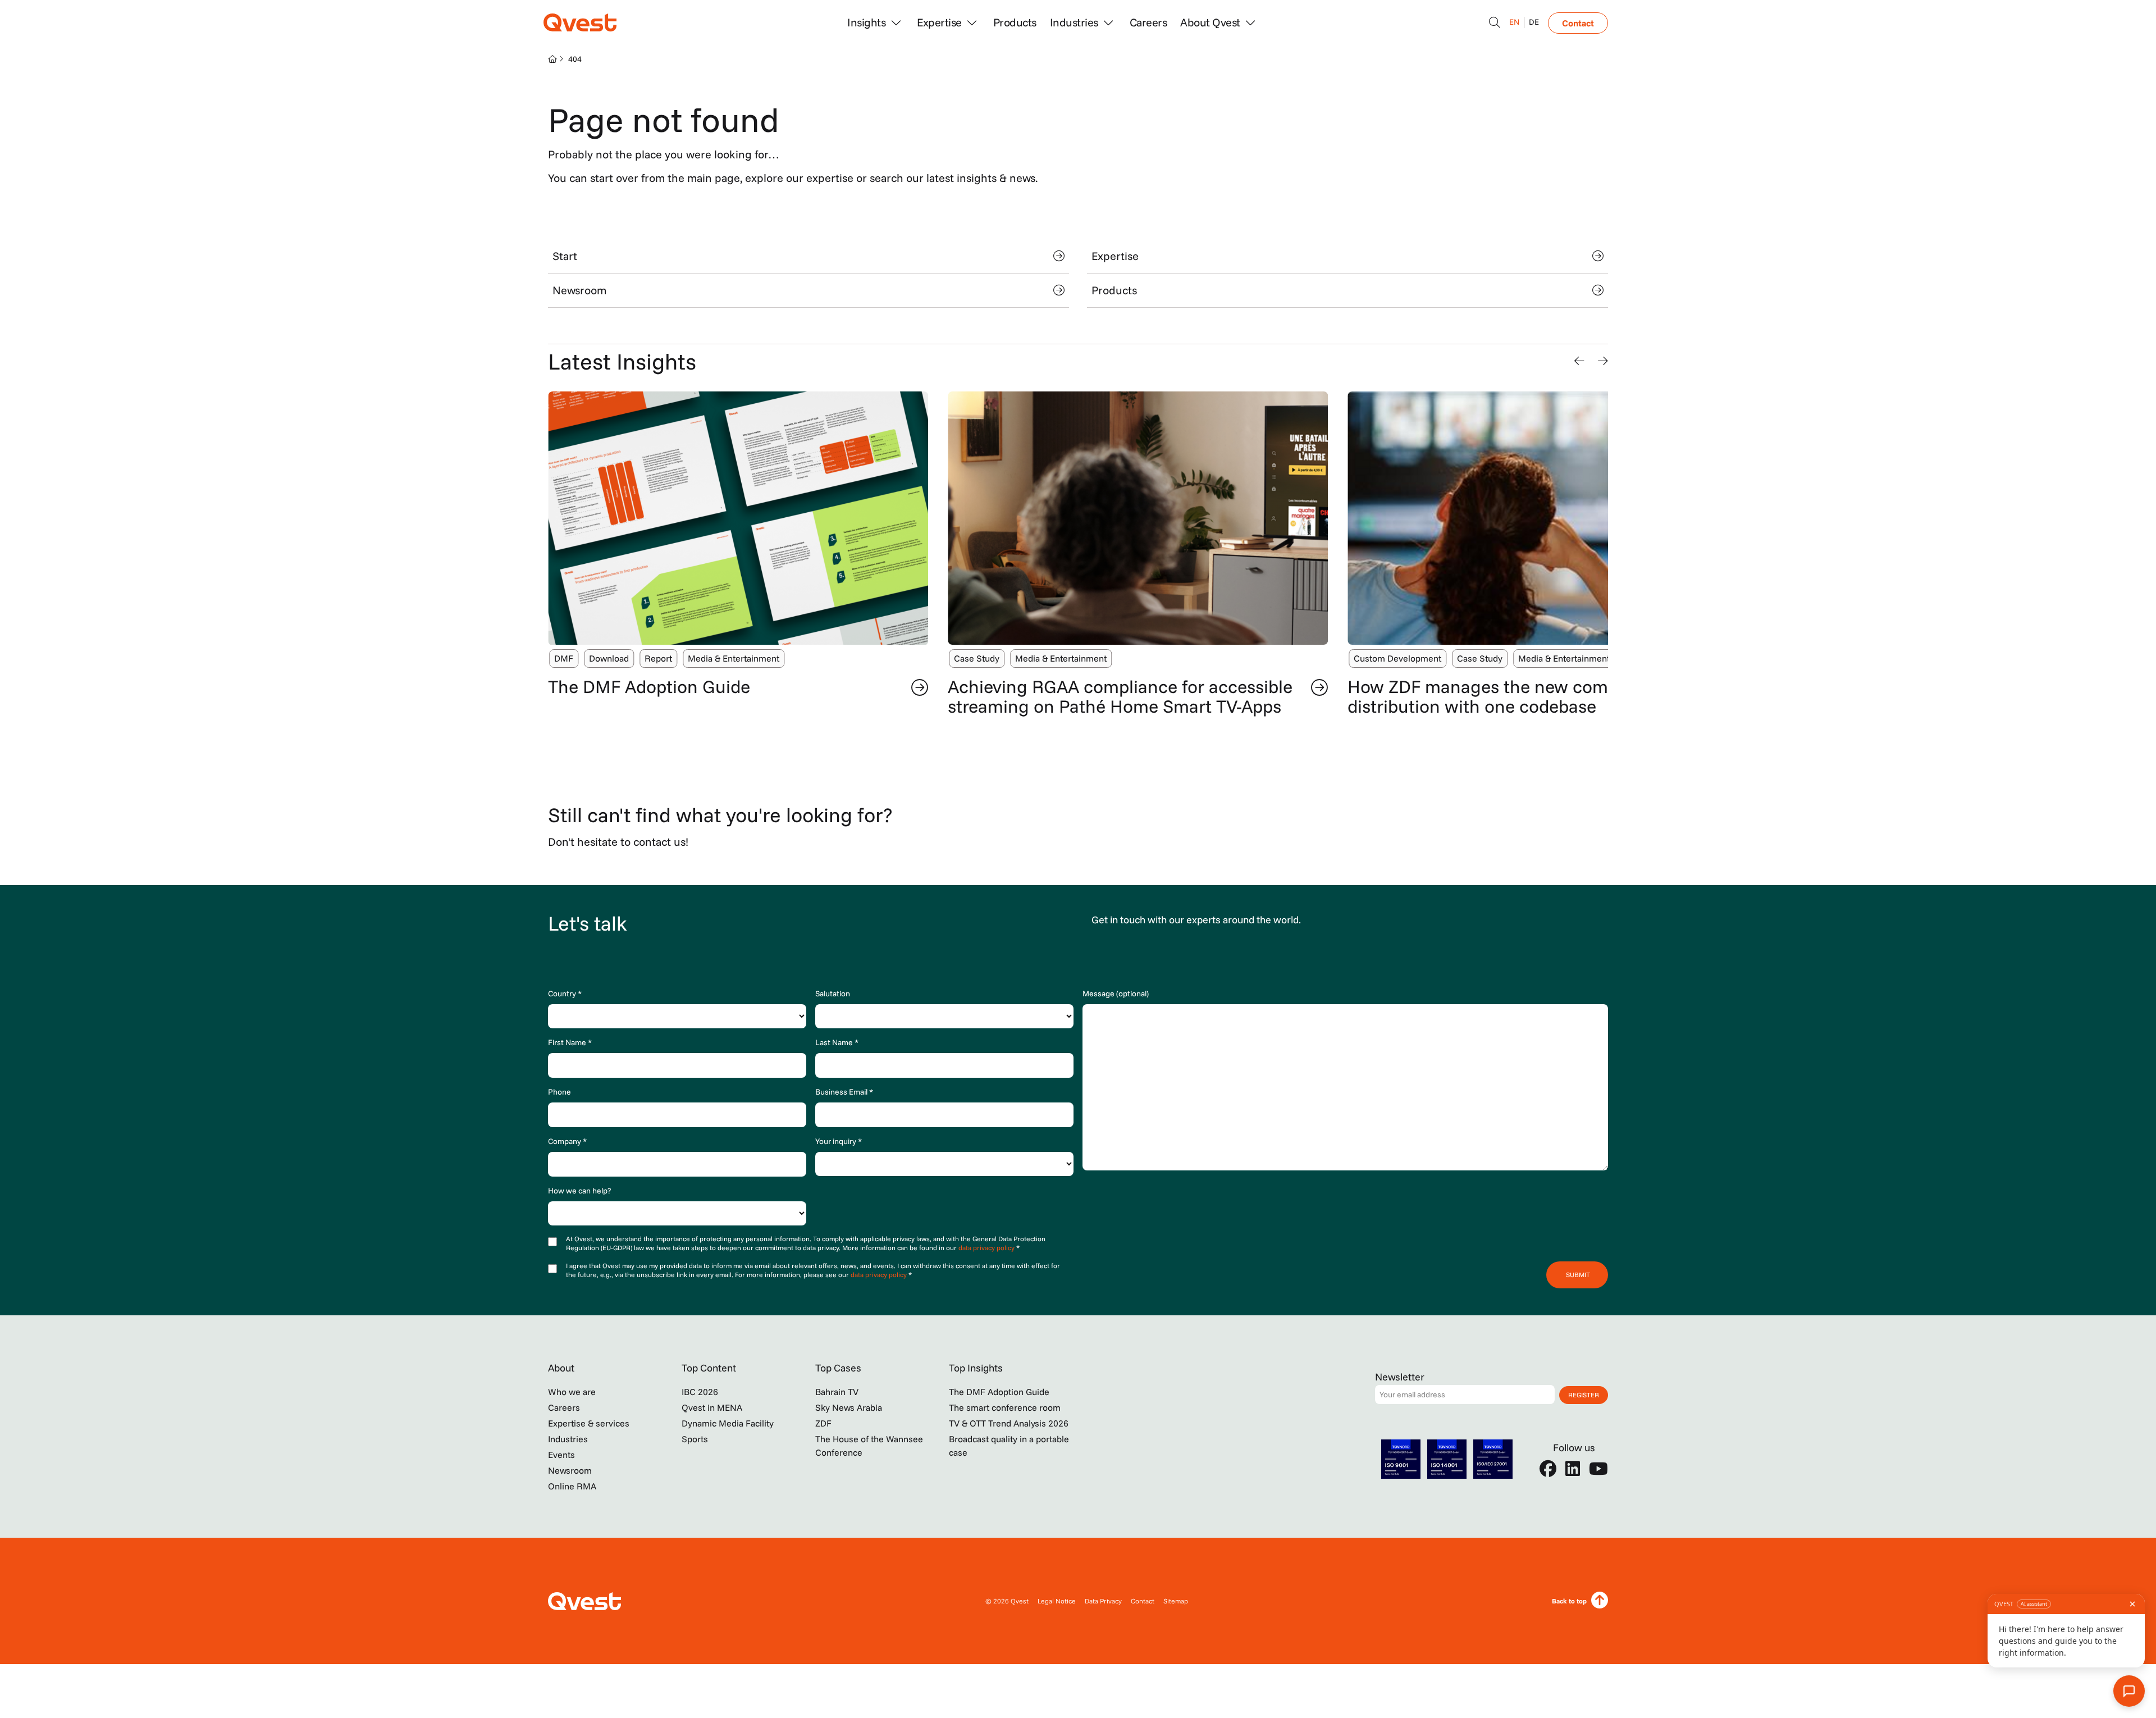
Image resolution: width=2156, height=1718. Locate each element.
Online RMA (572, 1486)
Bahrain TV (837, 1392)
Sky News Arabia (849, 1407)
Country (565, 994)
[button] (1579, 361)
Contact (1578, 23)
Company (567, 1141)
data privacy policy (987, 1248)
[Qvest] (580, 22)
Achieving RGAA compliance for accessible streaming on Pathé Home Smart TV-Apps (1120, 696)
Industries (568, 1439)
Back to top (1569, 1601)
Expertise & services (589, 1423)
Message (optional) (1116, 994)
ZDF (823, 1423)
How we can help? (579, 1191)
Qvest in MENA (712, 1407)
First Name (570, 1042)
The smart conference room (1005, 1407)
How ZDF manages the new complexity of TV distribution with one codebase (1526, 696)
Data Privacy (1103, 1601)
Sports (695, 1439)
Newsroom (579, 290)
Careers (1148, 22)
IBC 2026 (700, 1392)
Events (561, 1455)
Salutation (833, 994)
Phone (559, 1092)
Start (565, 256)
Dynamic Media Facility (728, 1423)
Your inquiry (839, 1141)
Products (1015, 22)
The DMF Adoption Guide (649, 686)
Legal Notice (1057, 1601)
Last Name (837, 1042)
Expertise (1115, 256)
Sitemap (1176, 1601)
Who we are (572, 1392)
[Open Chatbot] (1495, 22)
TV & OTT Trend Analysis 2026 (1009, 1423)
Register (1584, 1395)
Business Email (844, 1092)
